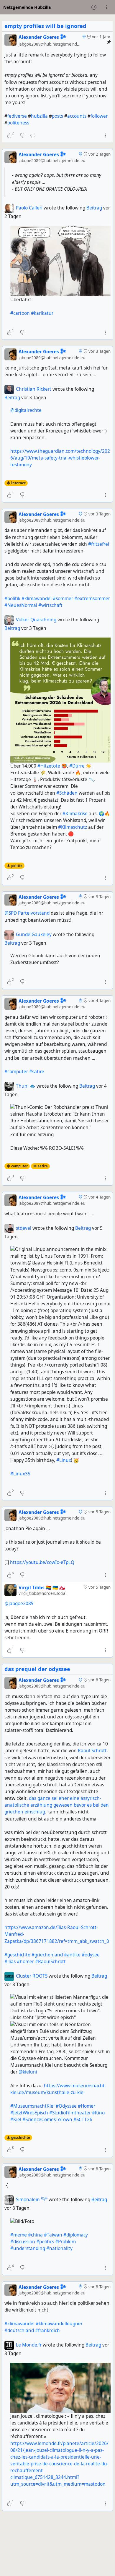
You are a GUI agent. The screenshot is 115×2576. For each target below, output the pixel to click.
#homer (25, 1962)
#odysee (91, 1955)
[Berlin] (84, 37)
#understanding (28, 2248)
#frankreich (47, 2330)
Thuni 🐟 (26, 1086)
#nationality (59, 2248)
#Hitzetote (49, 766)
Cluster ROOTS (32, 1976)
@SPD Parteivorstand (27, 913)
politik (17, 866)
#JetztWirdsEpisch (29, 2113)
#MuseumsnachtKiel (32, 2106)
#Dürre (77, 766)
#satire (37, 1072)
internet (18, 483)
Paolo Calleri (29, 208)
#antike (72, 1955)
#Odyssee (66, 2106)
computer (19, 1166)
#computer (16, 1072)
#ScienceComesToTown (47, 2120)
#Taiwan (53, 2235)
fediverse (17, 116)
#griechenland (47, 1955)
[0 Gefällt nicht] (22, 332)
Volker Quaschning (36, 620)
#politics (45, 2242)
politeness (18, 123)
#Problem (65, 2242)
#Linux (64, 1460)
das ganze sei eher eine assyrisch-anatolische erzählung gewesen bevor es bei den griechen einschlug (57, 1805)
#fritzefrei (99, 544)
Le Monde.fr (29, 2345)
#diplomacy (76, 2235)
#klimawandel (37, 599)
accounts (77, 116)
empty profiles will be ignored (45, 26)
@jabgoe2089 (19, 1604)
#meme (19, 2235)
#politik (12, 599)
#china (35, 2235)
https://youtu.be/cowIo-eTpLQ (42, 1562)
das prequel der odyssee (37, 1669)
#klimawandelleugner (59, 2324)
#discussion (23, 2242)
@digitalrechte (26, 410)
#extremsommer (92, 599)
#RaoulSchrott (50, 1962)
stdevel (24, 1228)
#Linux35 (20, 1474)
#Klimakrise (75, 814)
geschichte (21, 2137)
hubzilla (39, 116)
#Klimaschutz (73, 827)
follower (99, 116)
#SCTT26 (83, 2120)
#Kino (98, 2113)
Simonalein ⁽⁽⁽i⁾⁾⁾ (32, 2200)
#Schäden (67, 793)
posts (57, 116)
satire (43, 1166)
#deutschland (19, 2330)
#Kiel (16, 2120)
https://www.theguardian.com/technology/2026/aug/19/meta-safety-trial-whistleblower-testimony (60, 458)
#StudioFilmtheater (70, 2113)
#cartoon (20, 313)
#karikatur (42, 313)
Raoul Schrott (92, 1751)
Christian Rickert (34, 389)
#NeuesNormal (21, 605)
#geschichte (17, 1955)
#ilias (10, 1962)
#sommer (63, 599)
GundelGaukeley (34, 935)
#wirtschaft (50, 605)
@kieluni (28, 2072)
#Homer (87, 2106)
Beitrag (95, 208)
